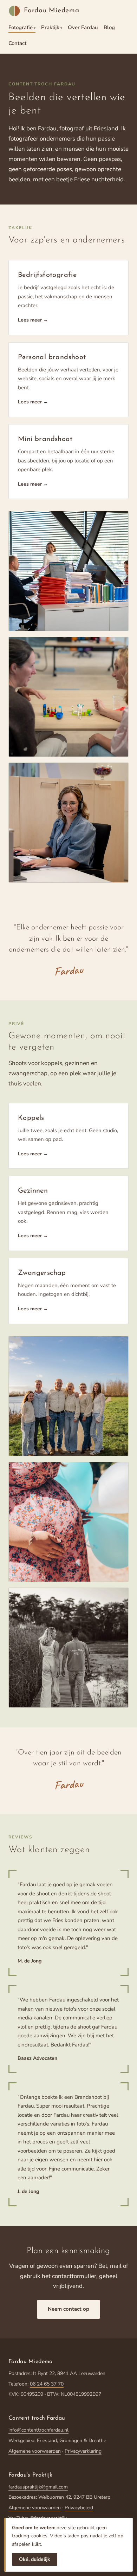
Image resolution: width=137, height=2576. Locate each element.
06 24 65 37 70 (47, 2384)
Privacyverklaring (83, 2451)
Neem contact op (68, 2309)
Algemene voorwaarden (35, 2451)
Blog (109, 27)
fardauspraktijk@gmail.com (38, 2487)
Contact (17, 43)
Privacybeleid (79, 2508)
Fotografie (21, 27)
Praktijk (50, 27)
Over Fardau (83, 27)
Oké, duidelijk (35, 2559)
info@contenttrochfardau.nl (38, 2430)
